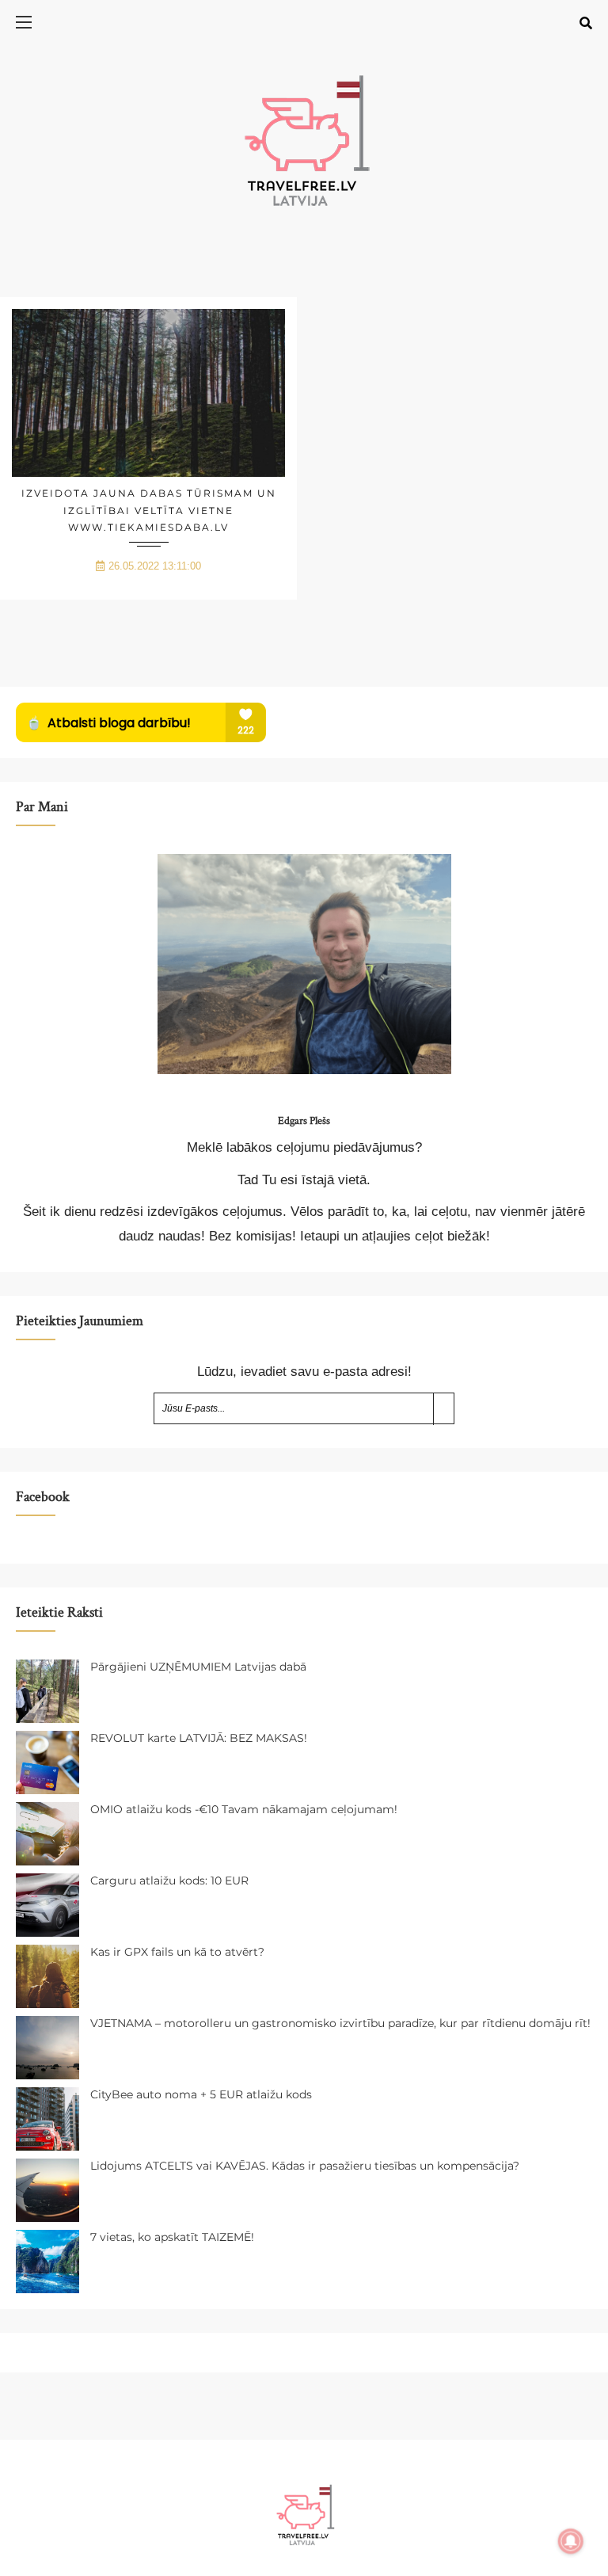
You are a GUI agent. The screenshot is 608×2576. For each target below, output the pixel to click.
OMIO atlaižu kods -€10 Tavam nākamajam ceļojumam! (244, 1809)
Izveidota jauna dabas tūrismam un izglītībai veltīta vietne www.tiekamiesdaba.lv (149, 510)
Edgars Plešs (304, 1121)
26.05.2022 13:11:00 (155, 566)
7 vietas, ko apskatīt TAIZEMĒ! (172, 2237)
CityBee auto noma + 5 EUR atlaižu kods (201, 2094)
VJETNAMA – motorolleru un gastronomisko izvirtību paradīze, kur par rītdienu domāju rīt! (340, 2023)
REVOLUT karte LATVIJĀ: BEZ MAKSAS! (199, 1738)
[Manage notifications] (571, 2541)
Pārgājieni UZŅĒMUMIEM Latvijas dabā (198, 1667)
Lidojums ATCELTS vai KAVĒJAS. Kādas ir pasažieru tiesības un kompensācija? (305, 2166)
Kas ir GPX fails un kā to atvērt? (177, 1952)
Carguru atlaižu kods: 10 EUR (169, 1881)
